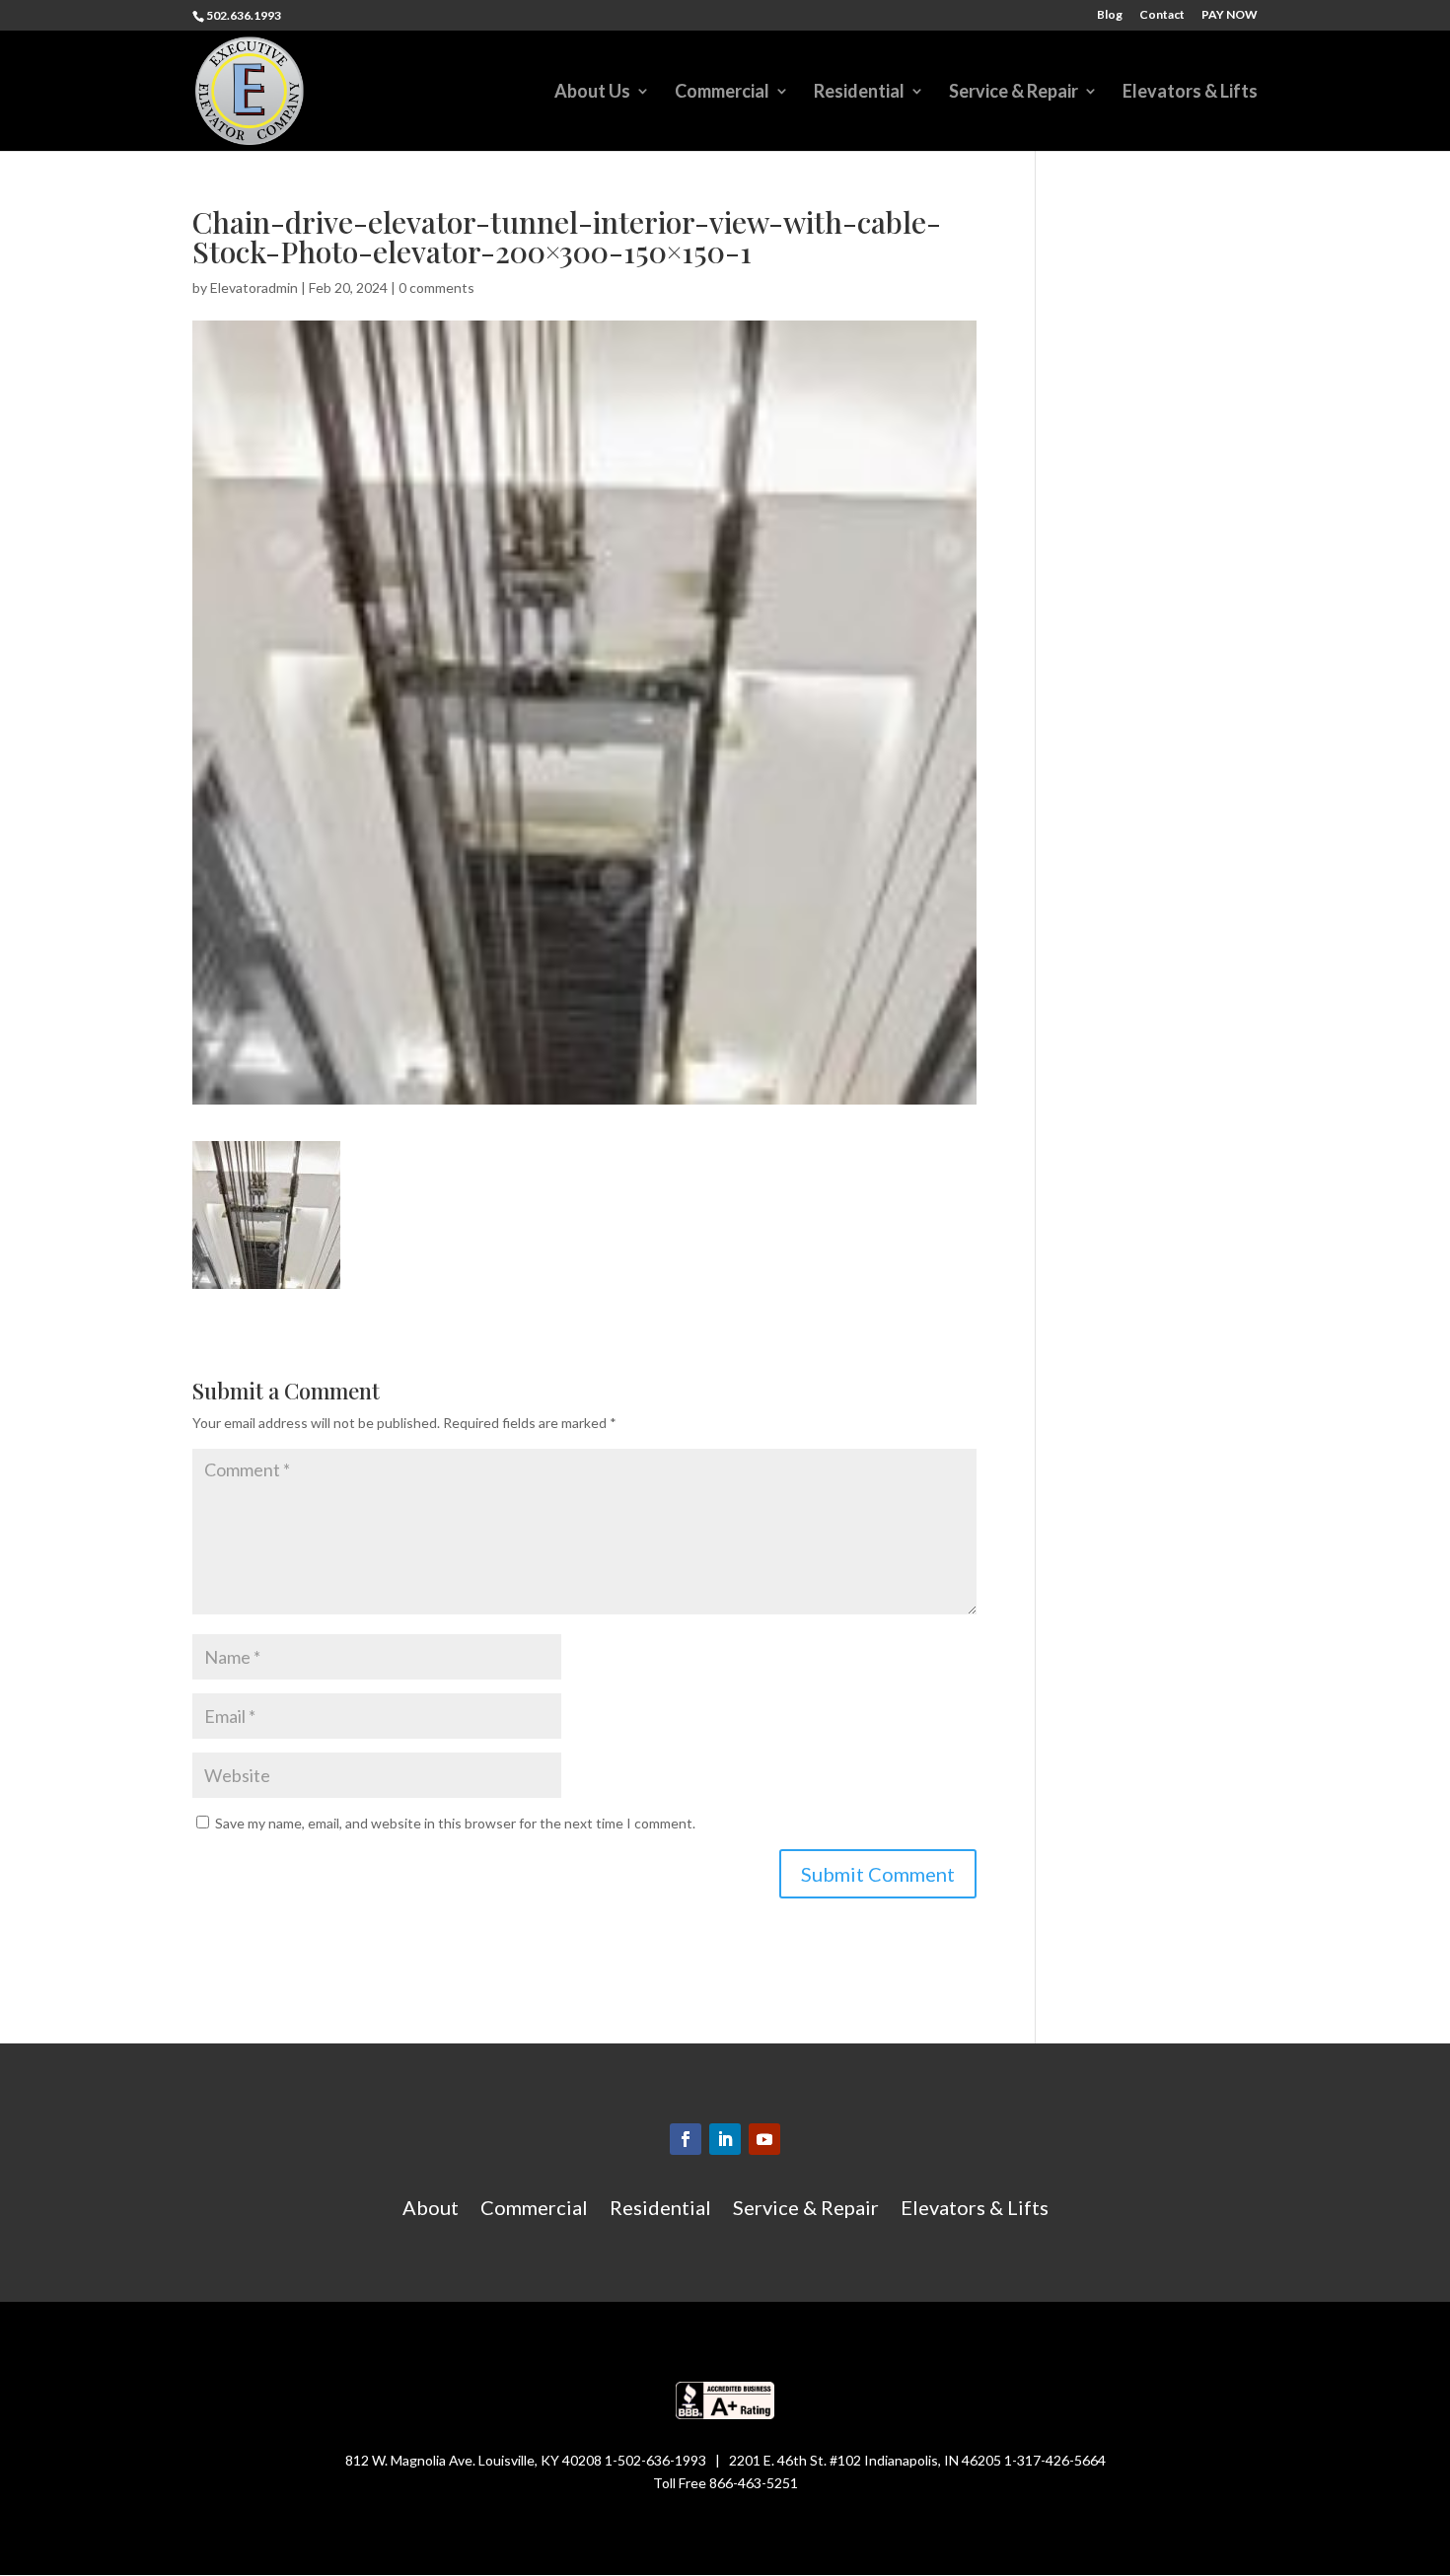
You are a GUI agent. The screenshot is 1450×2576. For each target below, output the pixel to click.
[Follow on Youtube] (764, 2139)
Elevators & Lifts (1190, 93)
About (431, 2210)
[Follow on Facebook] (686, 2139)
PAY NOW (1230, 15)
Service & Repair (1014, 93)
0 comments (436, 287)
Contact (1162, 15)
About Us (592, 93)
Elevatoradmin (254, 287)
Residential (859, 93)
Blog (1110, 15)
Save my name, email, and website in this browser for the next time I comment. (455, 1823)
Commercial (722, 93)
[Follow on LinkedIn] (725, 2139)
